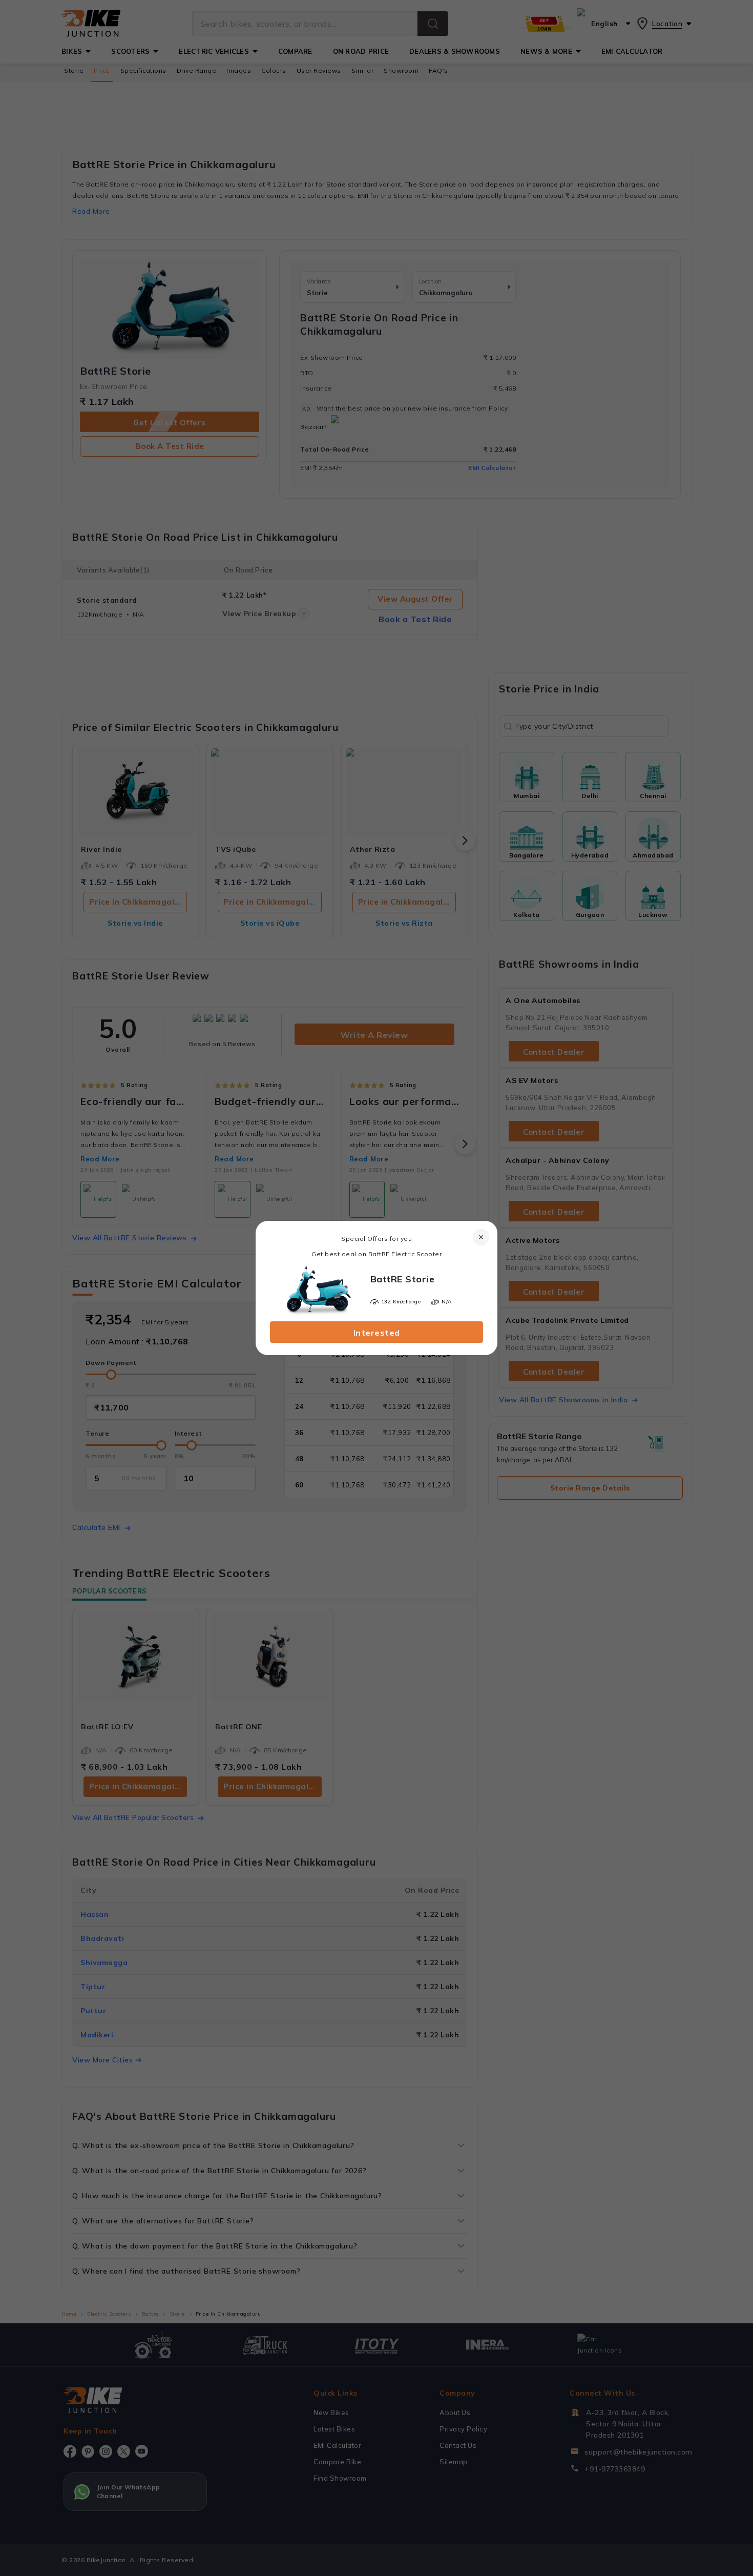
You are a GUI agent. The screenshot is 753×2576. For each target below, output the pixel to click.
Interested (377, 1333)
